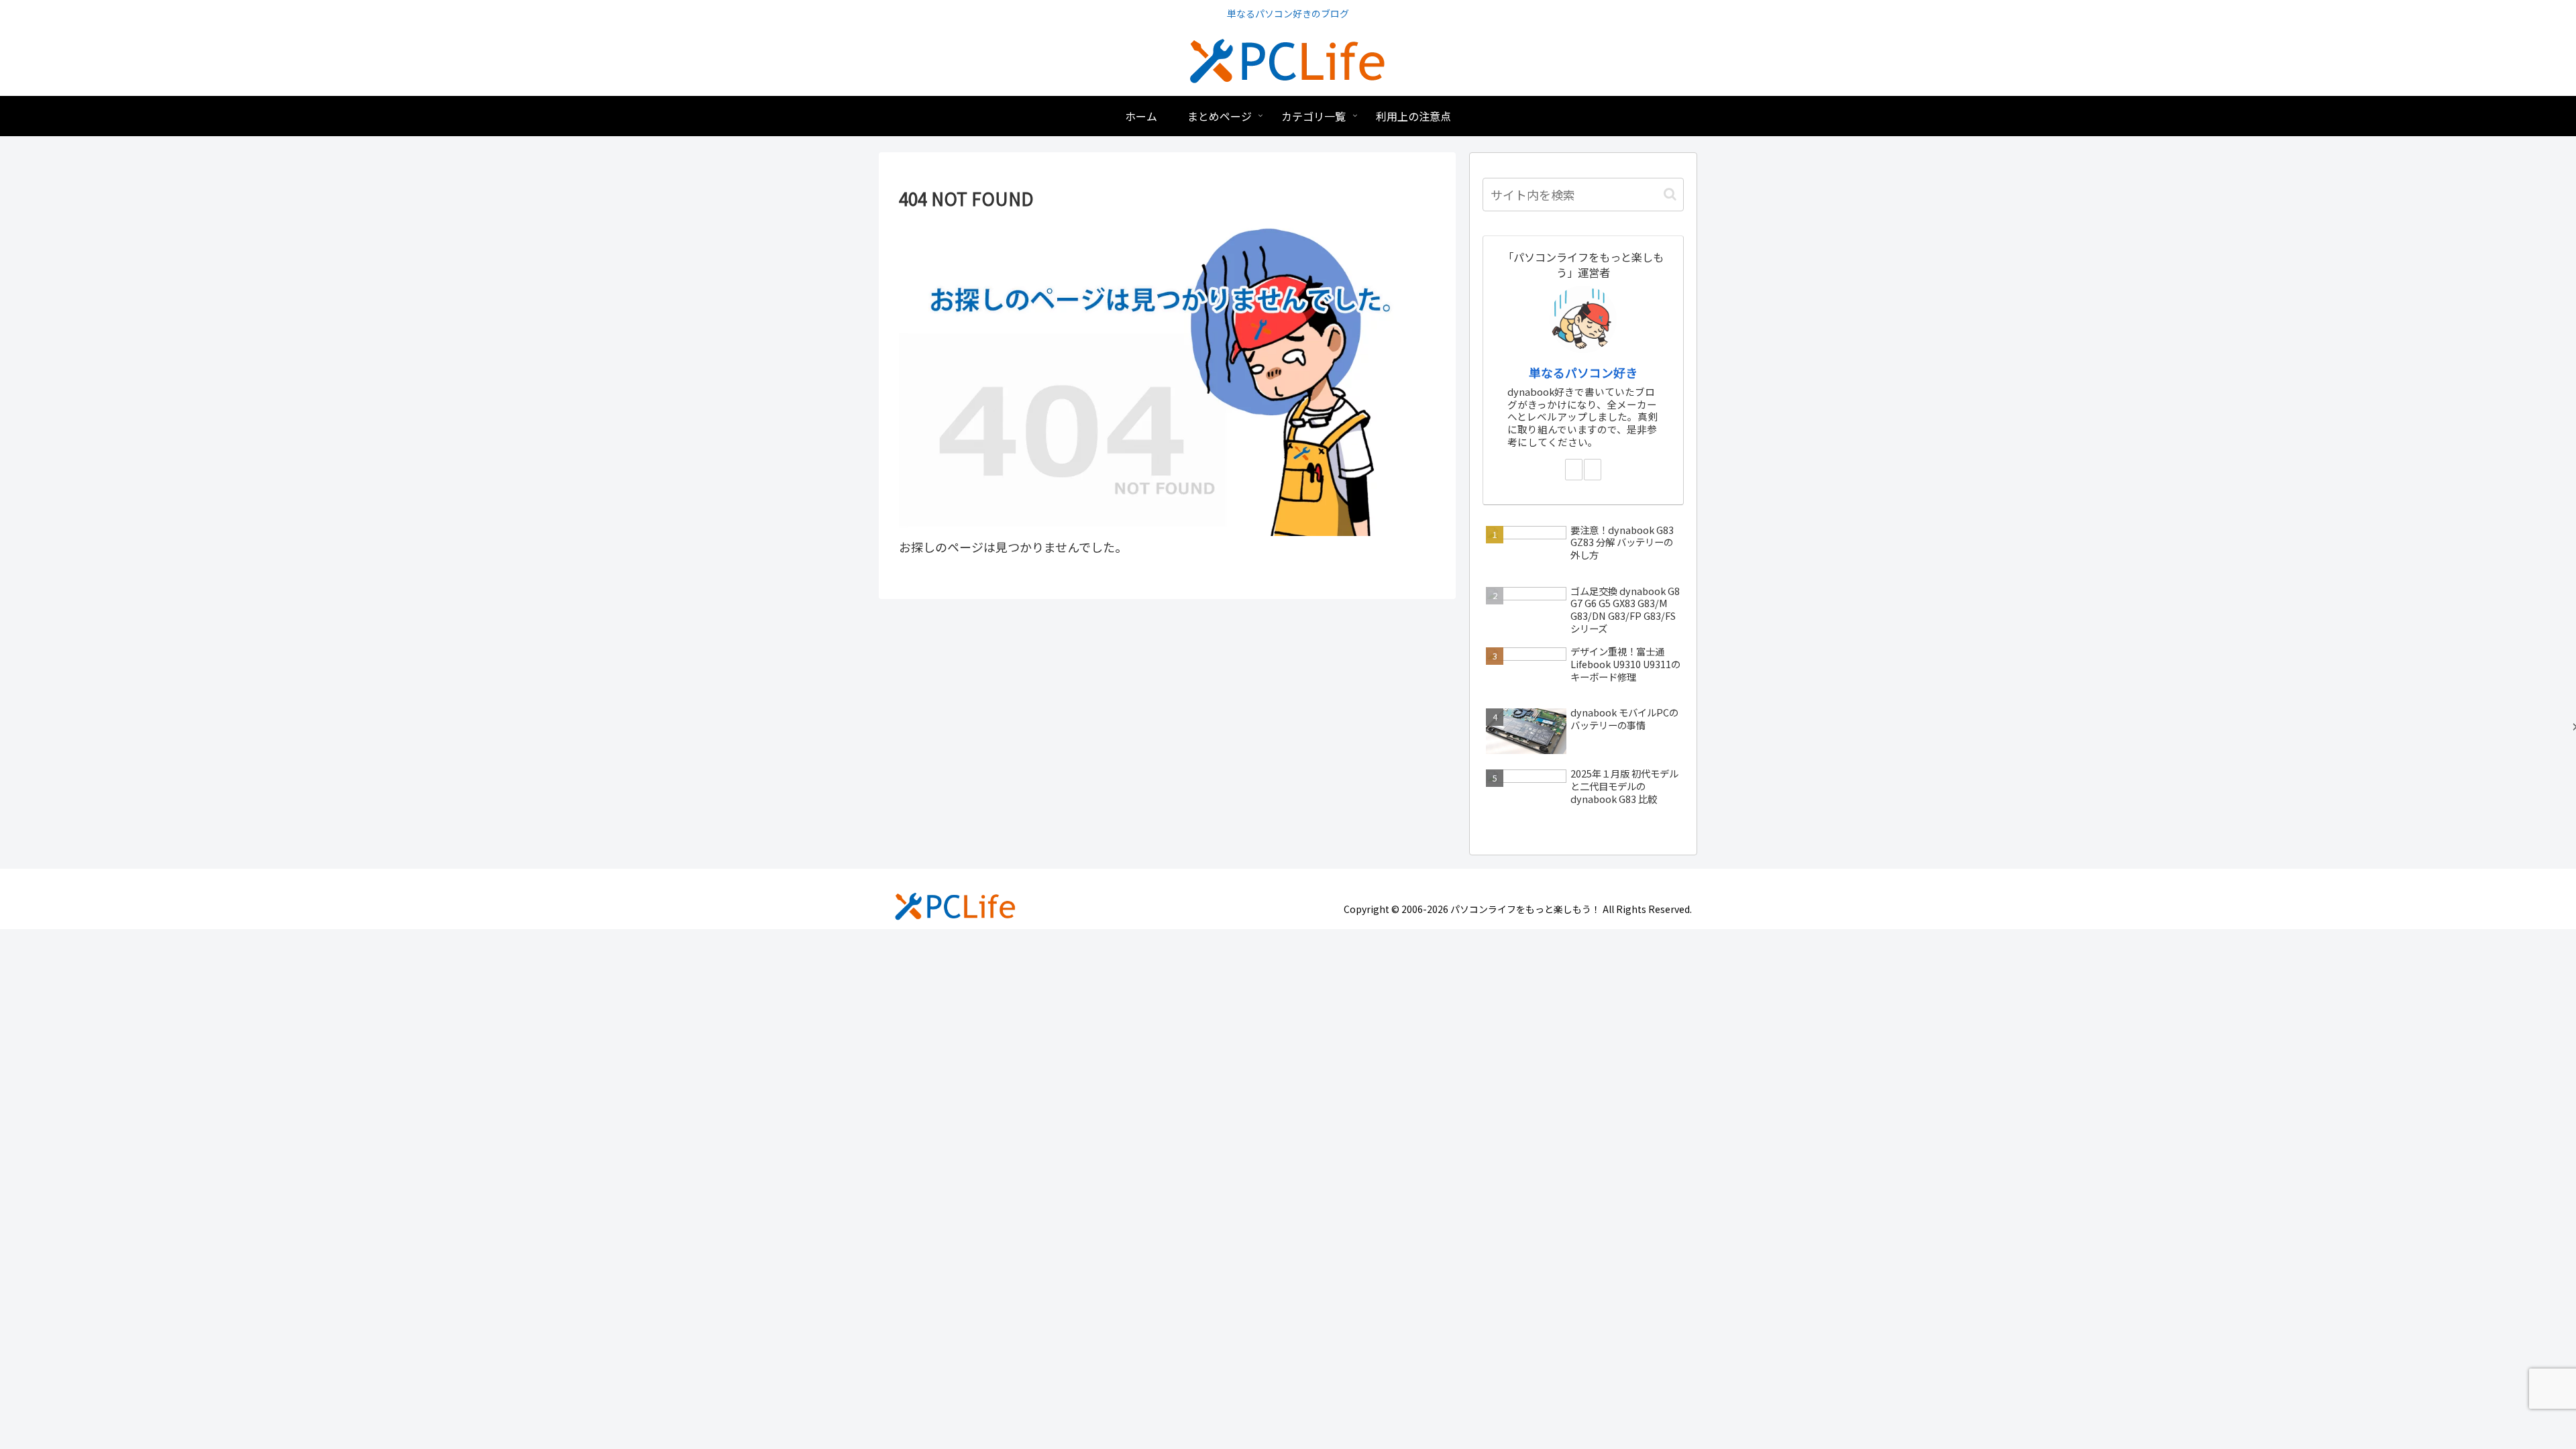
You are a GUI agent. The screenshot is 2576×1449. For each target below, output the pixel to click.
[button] (1670, 194)
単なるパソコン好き (1583, 372)
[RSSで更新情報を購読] (1593, 470)
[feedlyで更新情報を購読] (1574, 470)
